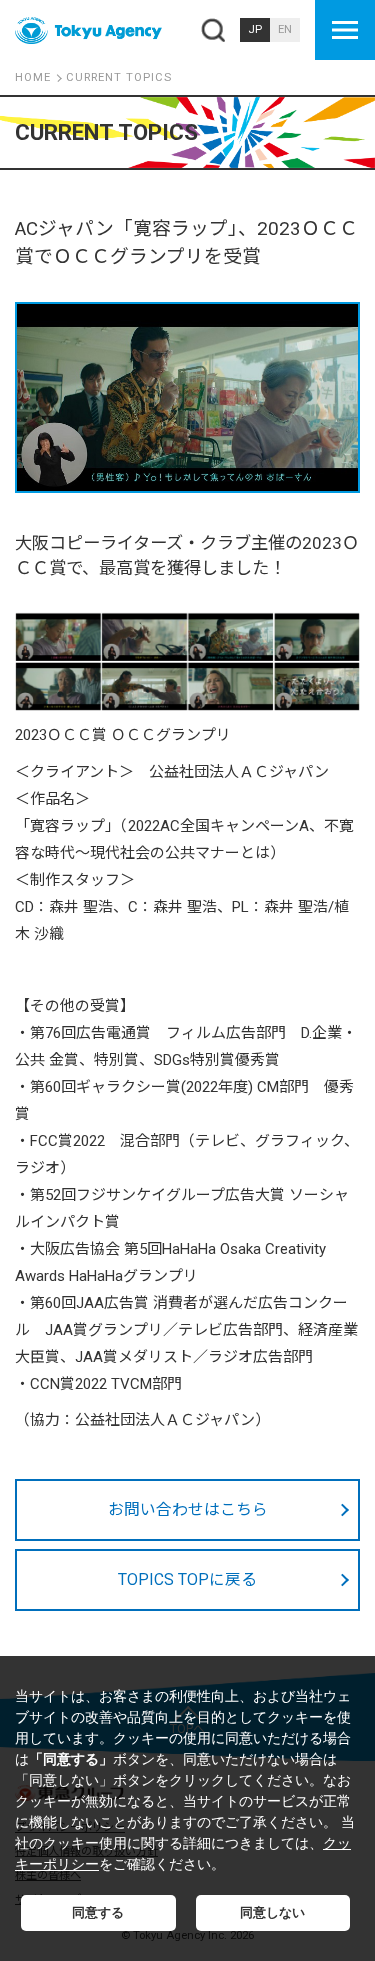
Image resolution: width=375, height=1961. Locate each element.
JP (255, 29)
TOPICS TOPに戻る (187, 1579)
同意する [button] (98, 1913)
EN (285, 29)
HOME (33, 77)
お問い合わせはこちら (188, 1509)
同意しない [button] (272, 1913)
